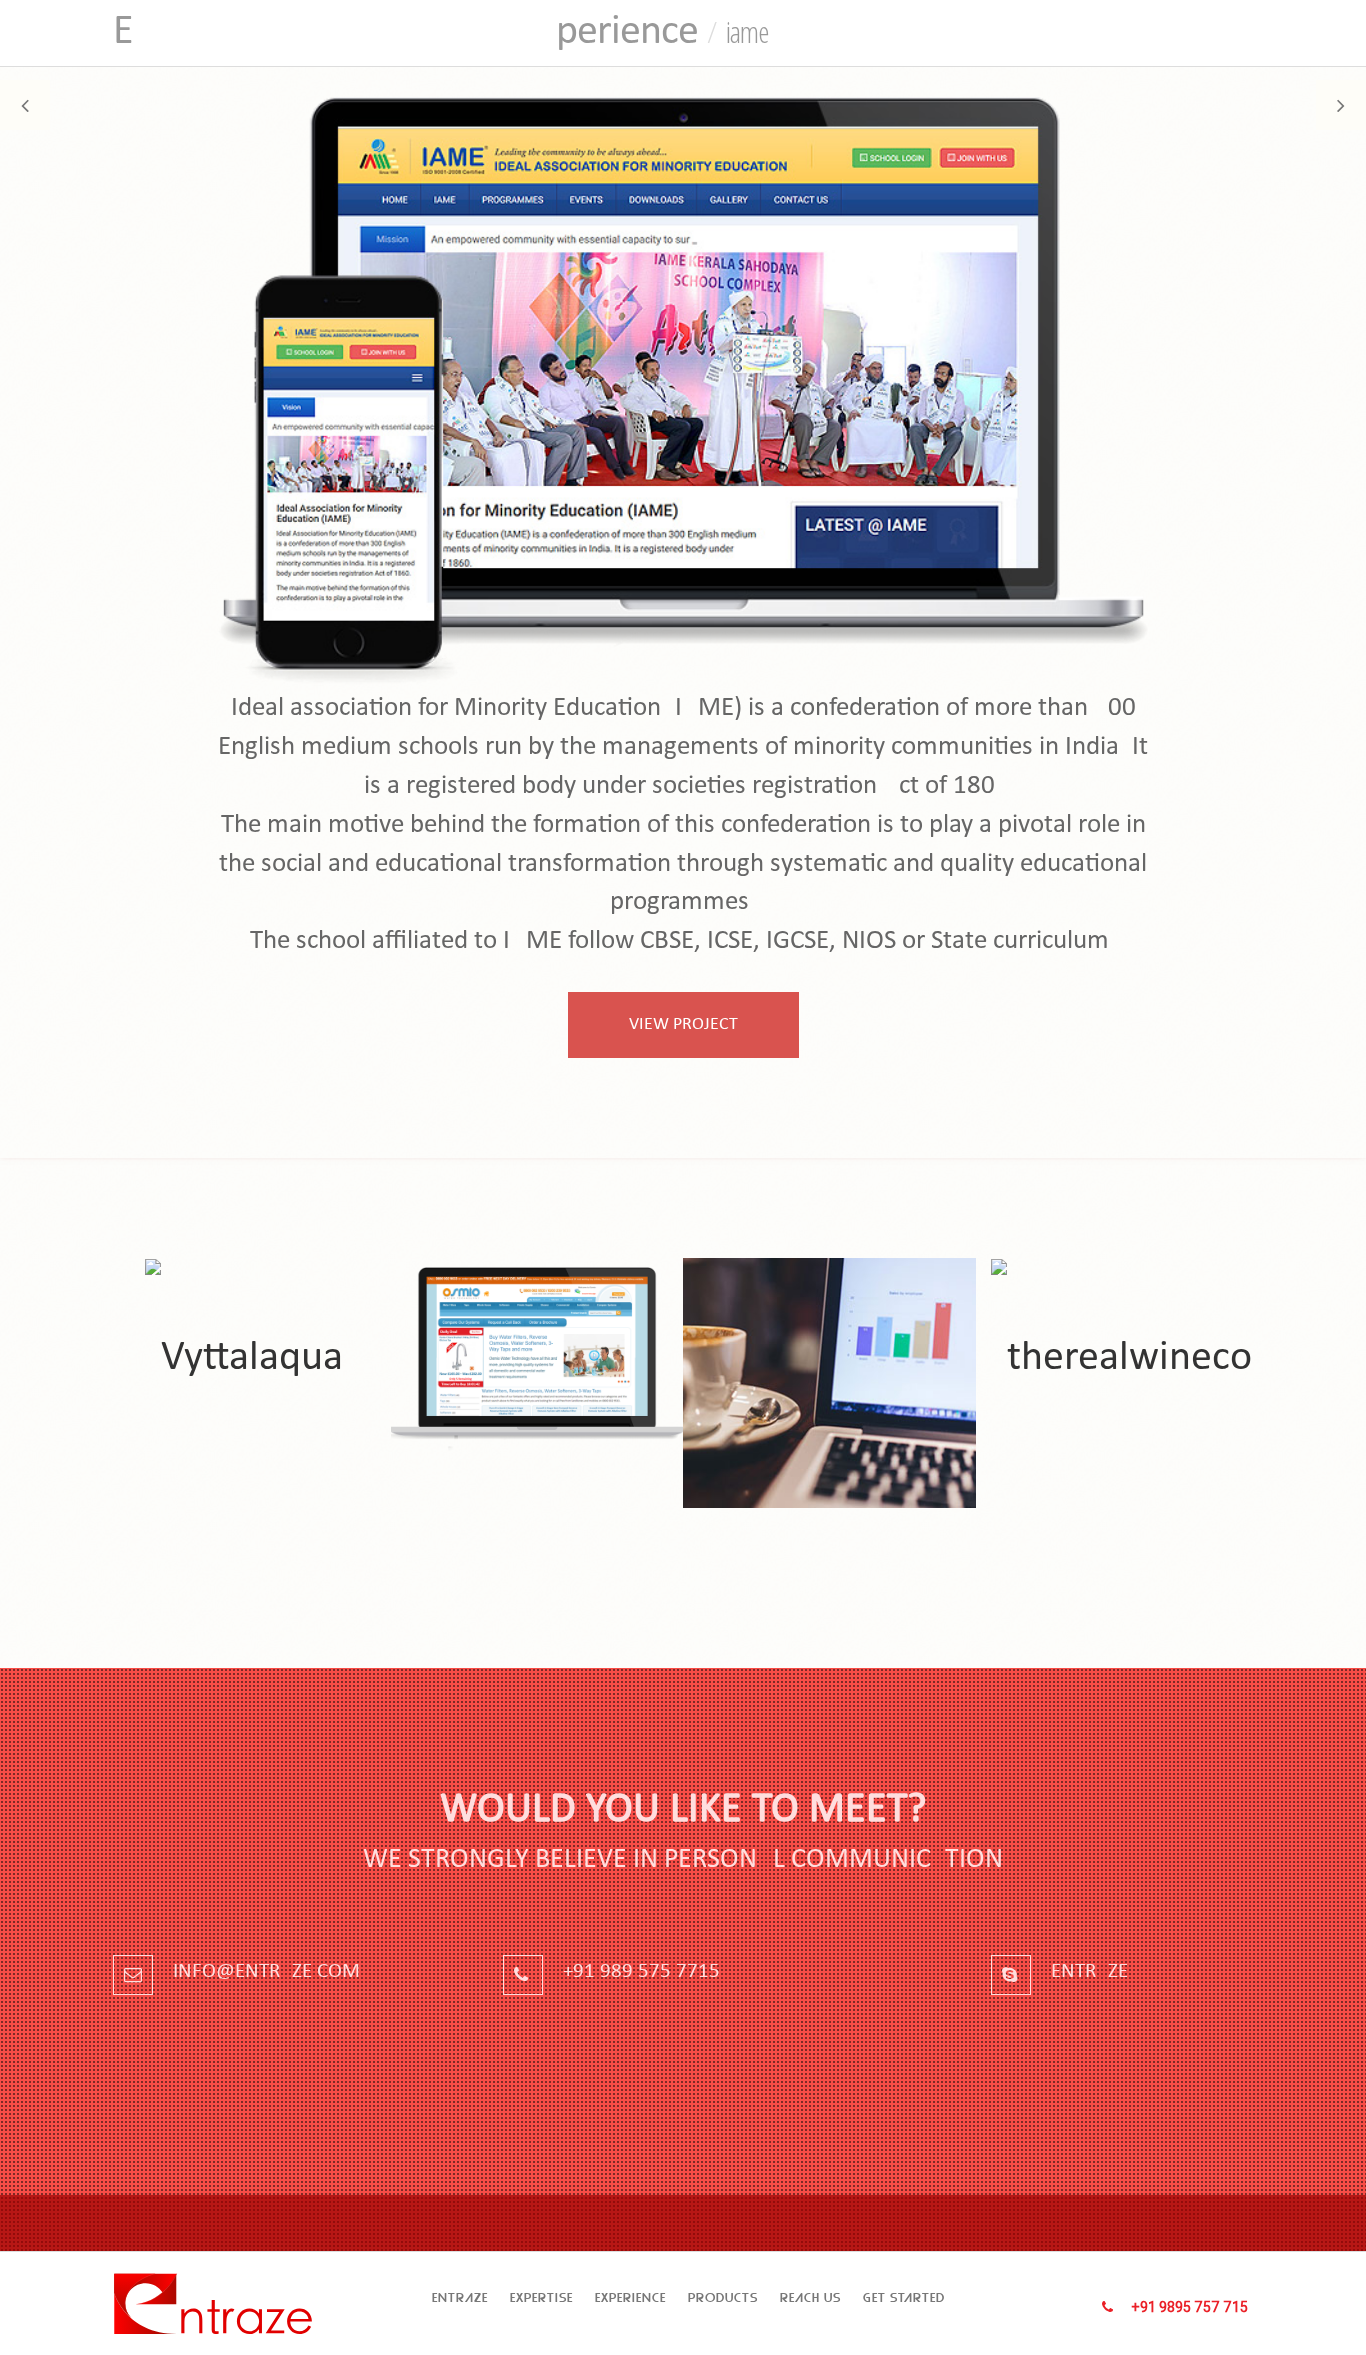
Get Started (904, 2297)
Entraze (460, 2297)
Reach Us (810, 2297)
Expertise (541, 2297)
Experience (630, 2297)
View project (683, 1024)
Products (723, 2297)
